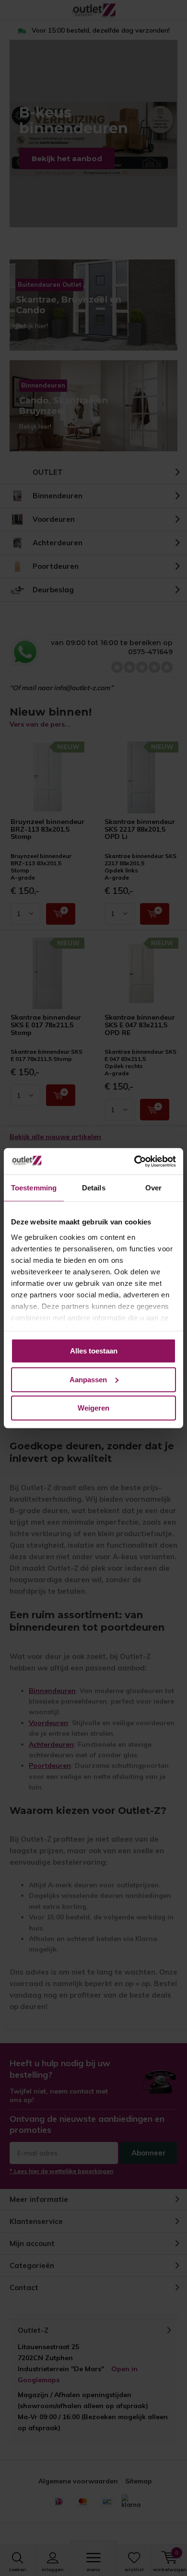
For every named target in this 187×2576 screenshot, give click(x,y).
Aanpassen (88, 1379)
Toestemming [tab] (34, 1188)
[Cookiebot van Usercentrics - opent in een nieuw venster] (134, 1161)
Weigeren (93, 1408)
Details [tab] (94, 1188)
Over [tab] (153, 1188)
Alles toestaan (94, 1351)
